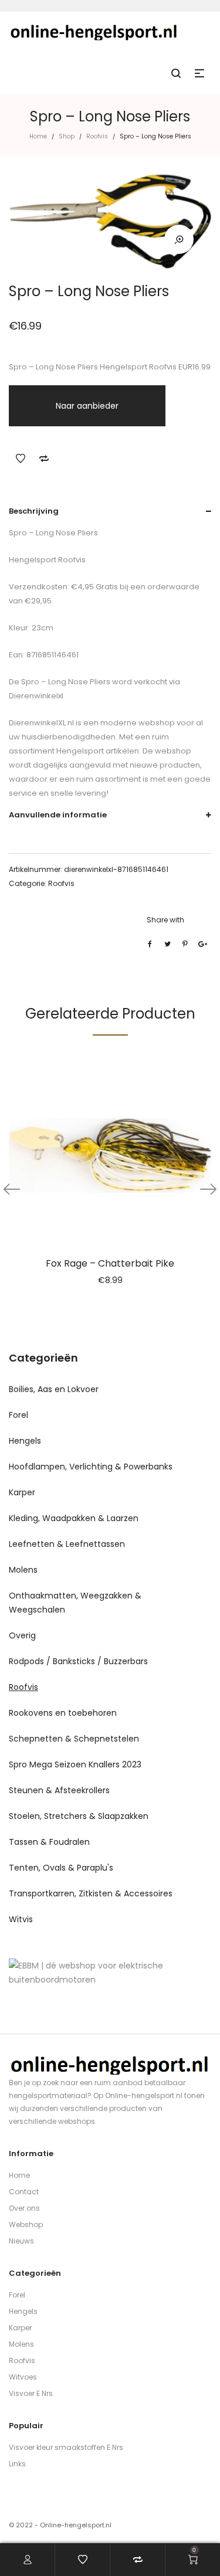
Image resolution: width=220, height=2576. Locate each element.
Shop (67, 136)
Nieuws (21, 2241)
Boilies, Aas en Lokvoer (54, 1389)
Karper (22, 1492)
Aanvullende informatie (58, 815)
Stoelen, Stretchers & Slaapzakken (79, 1816)
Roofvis (97, 136)
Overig (22, 1635)
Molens (23, 1570)
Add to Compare (44, 459)
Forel (18, 1415)
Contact (24, 2192)
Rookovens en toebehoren (63, 1713)
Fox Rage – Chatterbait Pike (110, 1263)
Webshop (26, 2224)
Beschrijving (34, 511)
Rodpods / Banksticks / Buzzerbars (78, 1661)
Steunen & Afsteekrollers (59, 1790)
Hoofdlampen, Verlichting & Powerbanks (91, 1467)
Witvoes (23, 2377)
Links (17, 2464)
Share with (165, 920)
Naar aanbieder (87, 406)
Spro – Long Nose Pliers (65, 682)
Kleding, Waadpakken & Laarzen (74, 1518)
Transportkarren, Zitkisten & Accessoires (91, 1893)
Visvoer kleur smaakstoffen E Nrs (66, 2447)
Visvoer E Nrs (31, 2393)
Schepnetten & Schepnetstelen (74, 1739)
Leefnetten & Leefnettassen (67, 1544)
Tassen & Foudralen (49, 1842)
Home (38, 136)
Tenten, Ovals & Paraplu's (61, 1868)
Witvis (21, 1919)
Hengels (25, 1441)
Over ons (24, 2208)
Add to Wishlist (21, 459)
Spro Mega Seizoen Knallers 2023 (75, 1764)
